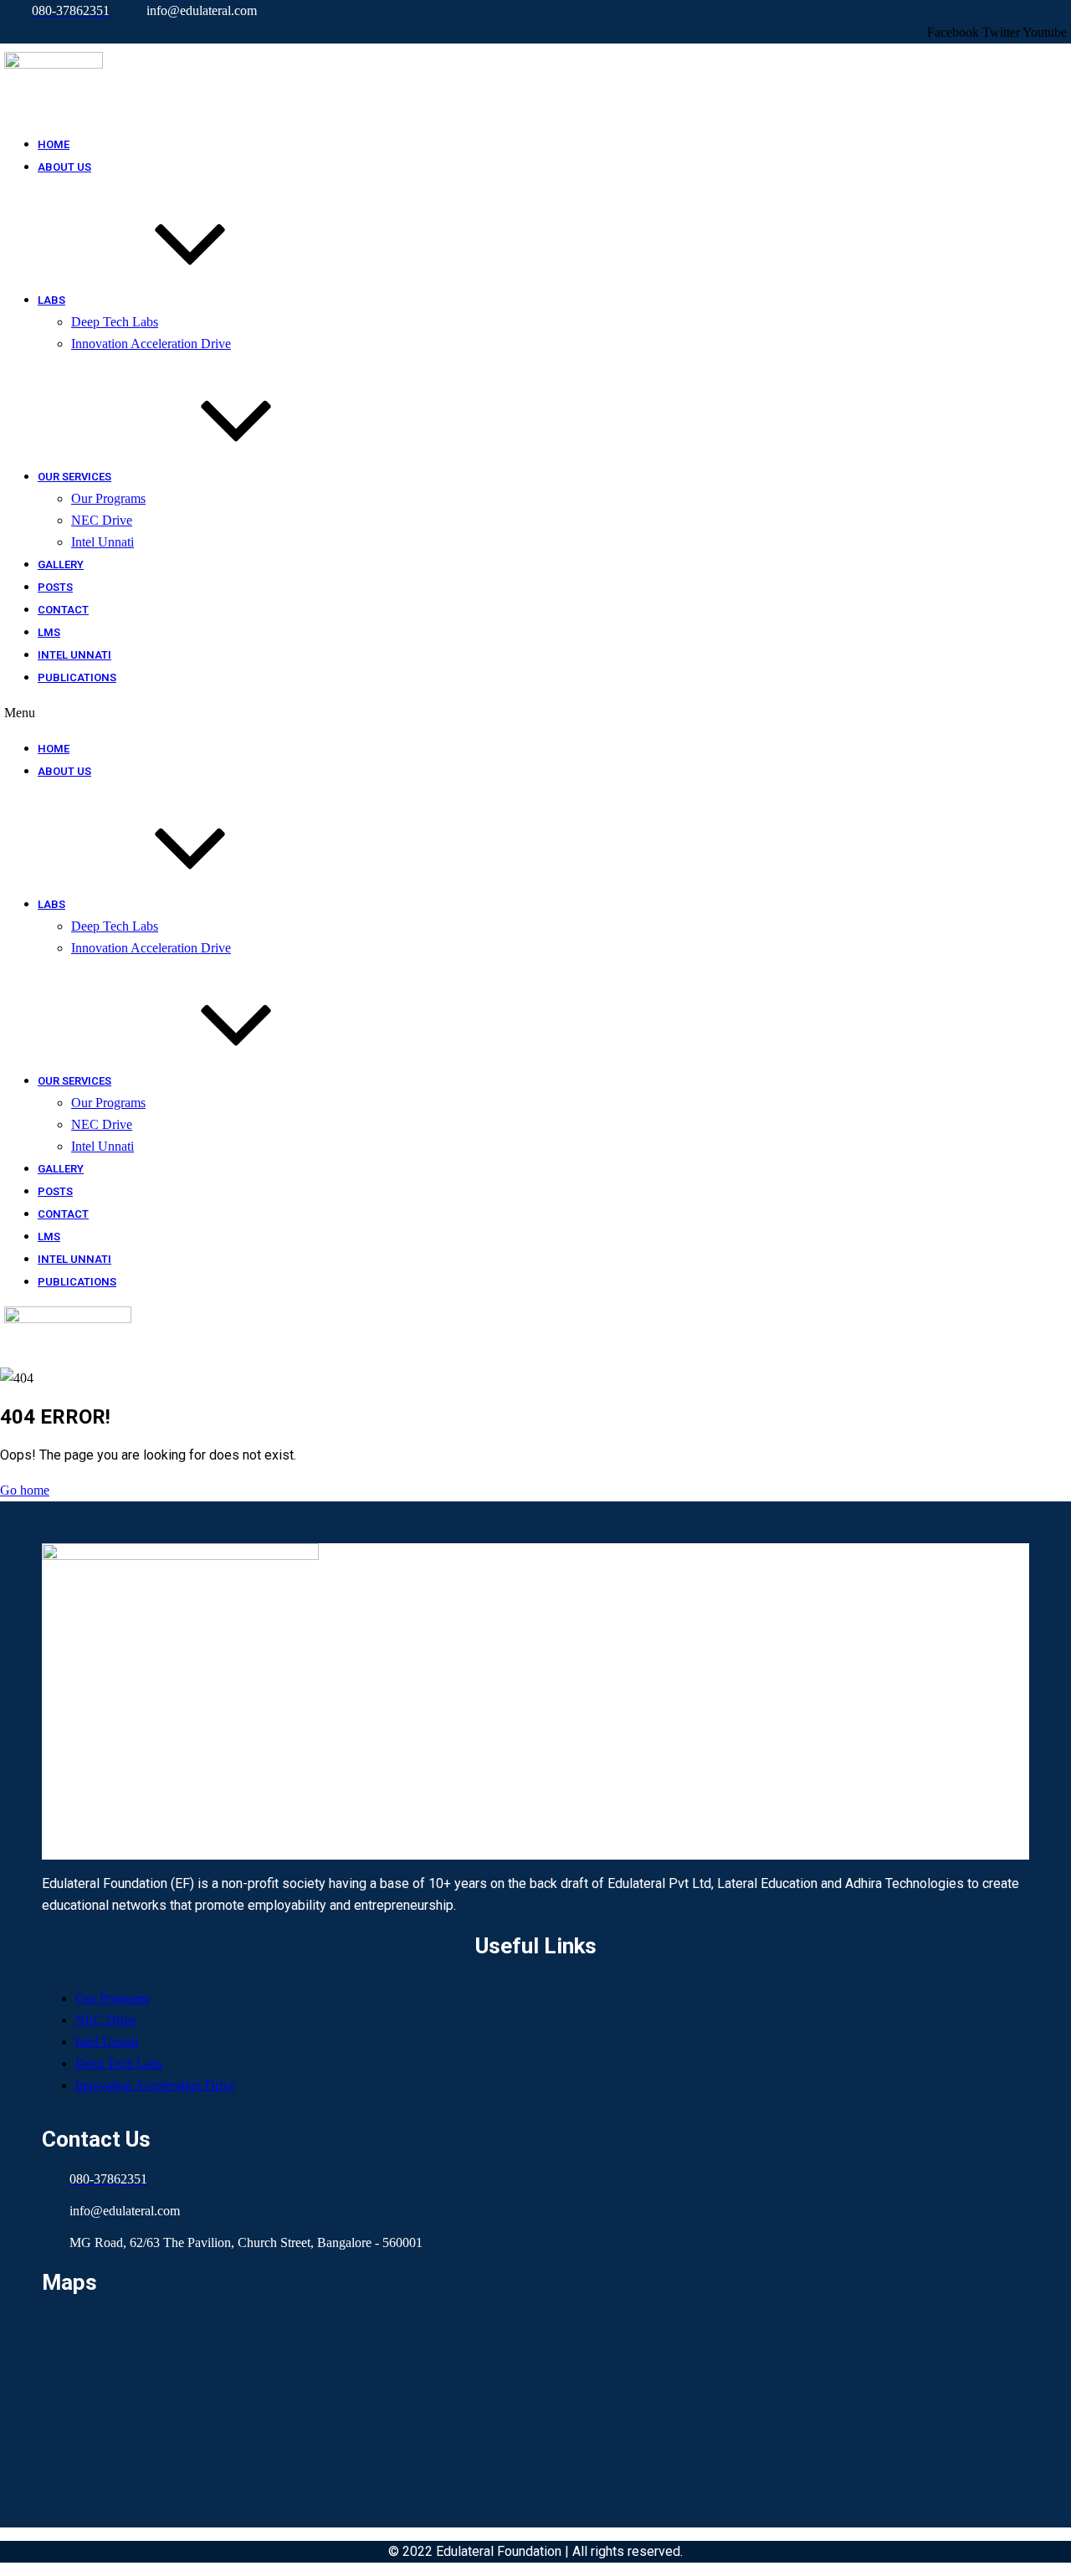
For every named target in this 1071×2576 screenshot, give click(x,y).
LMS (49, 632)
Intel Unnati (102, 542)
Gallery (61, 564)
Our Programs (108, 498)
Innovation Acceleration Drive (151, 344)
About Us (64, 167)
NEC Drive (102, 520)
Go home (25, 1490)
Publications (77, 677)
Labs (51, 300)
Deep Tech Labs (115, 322)
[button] (405, 713)
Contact (63, 610)
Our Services (74, 477)
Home (54, 144)
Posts (55, 587)
